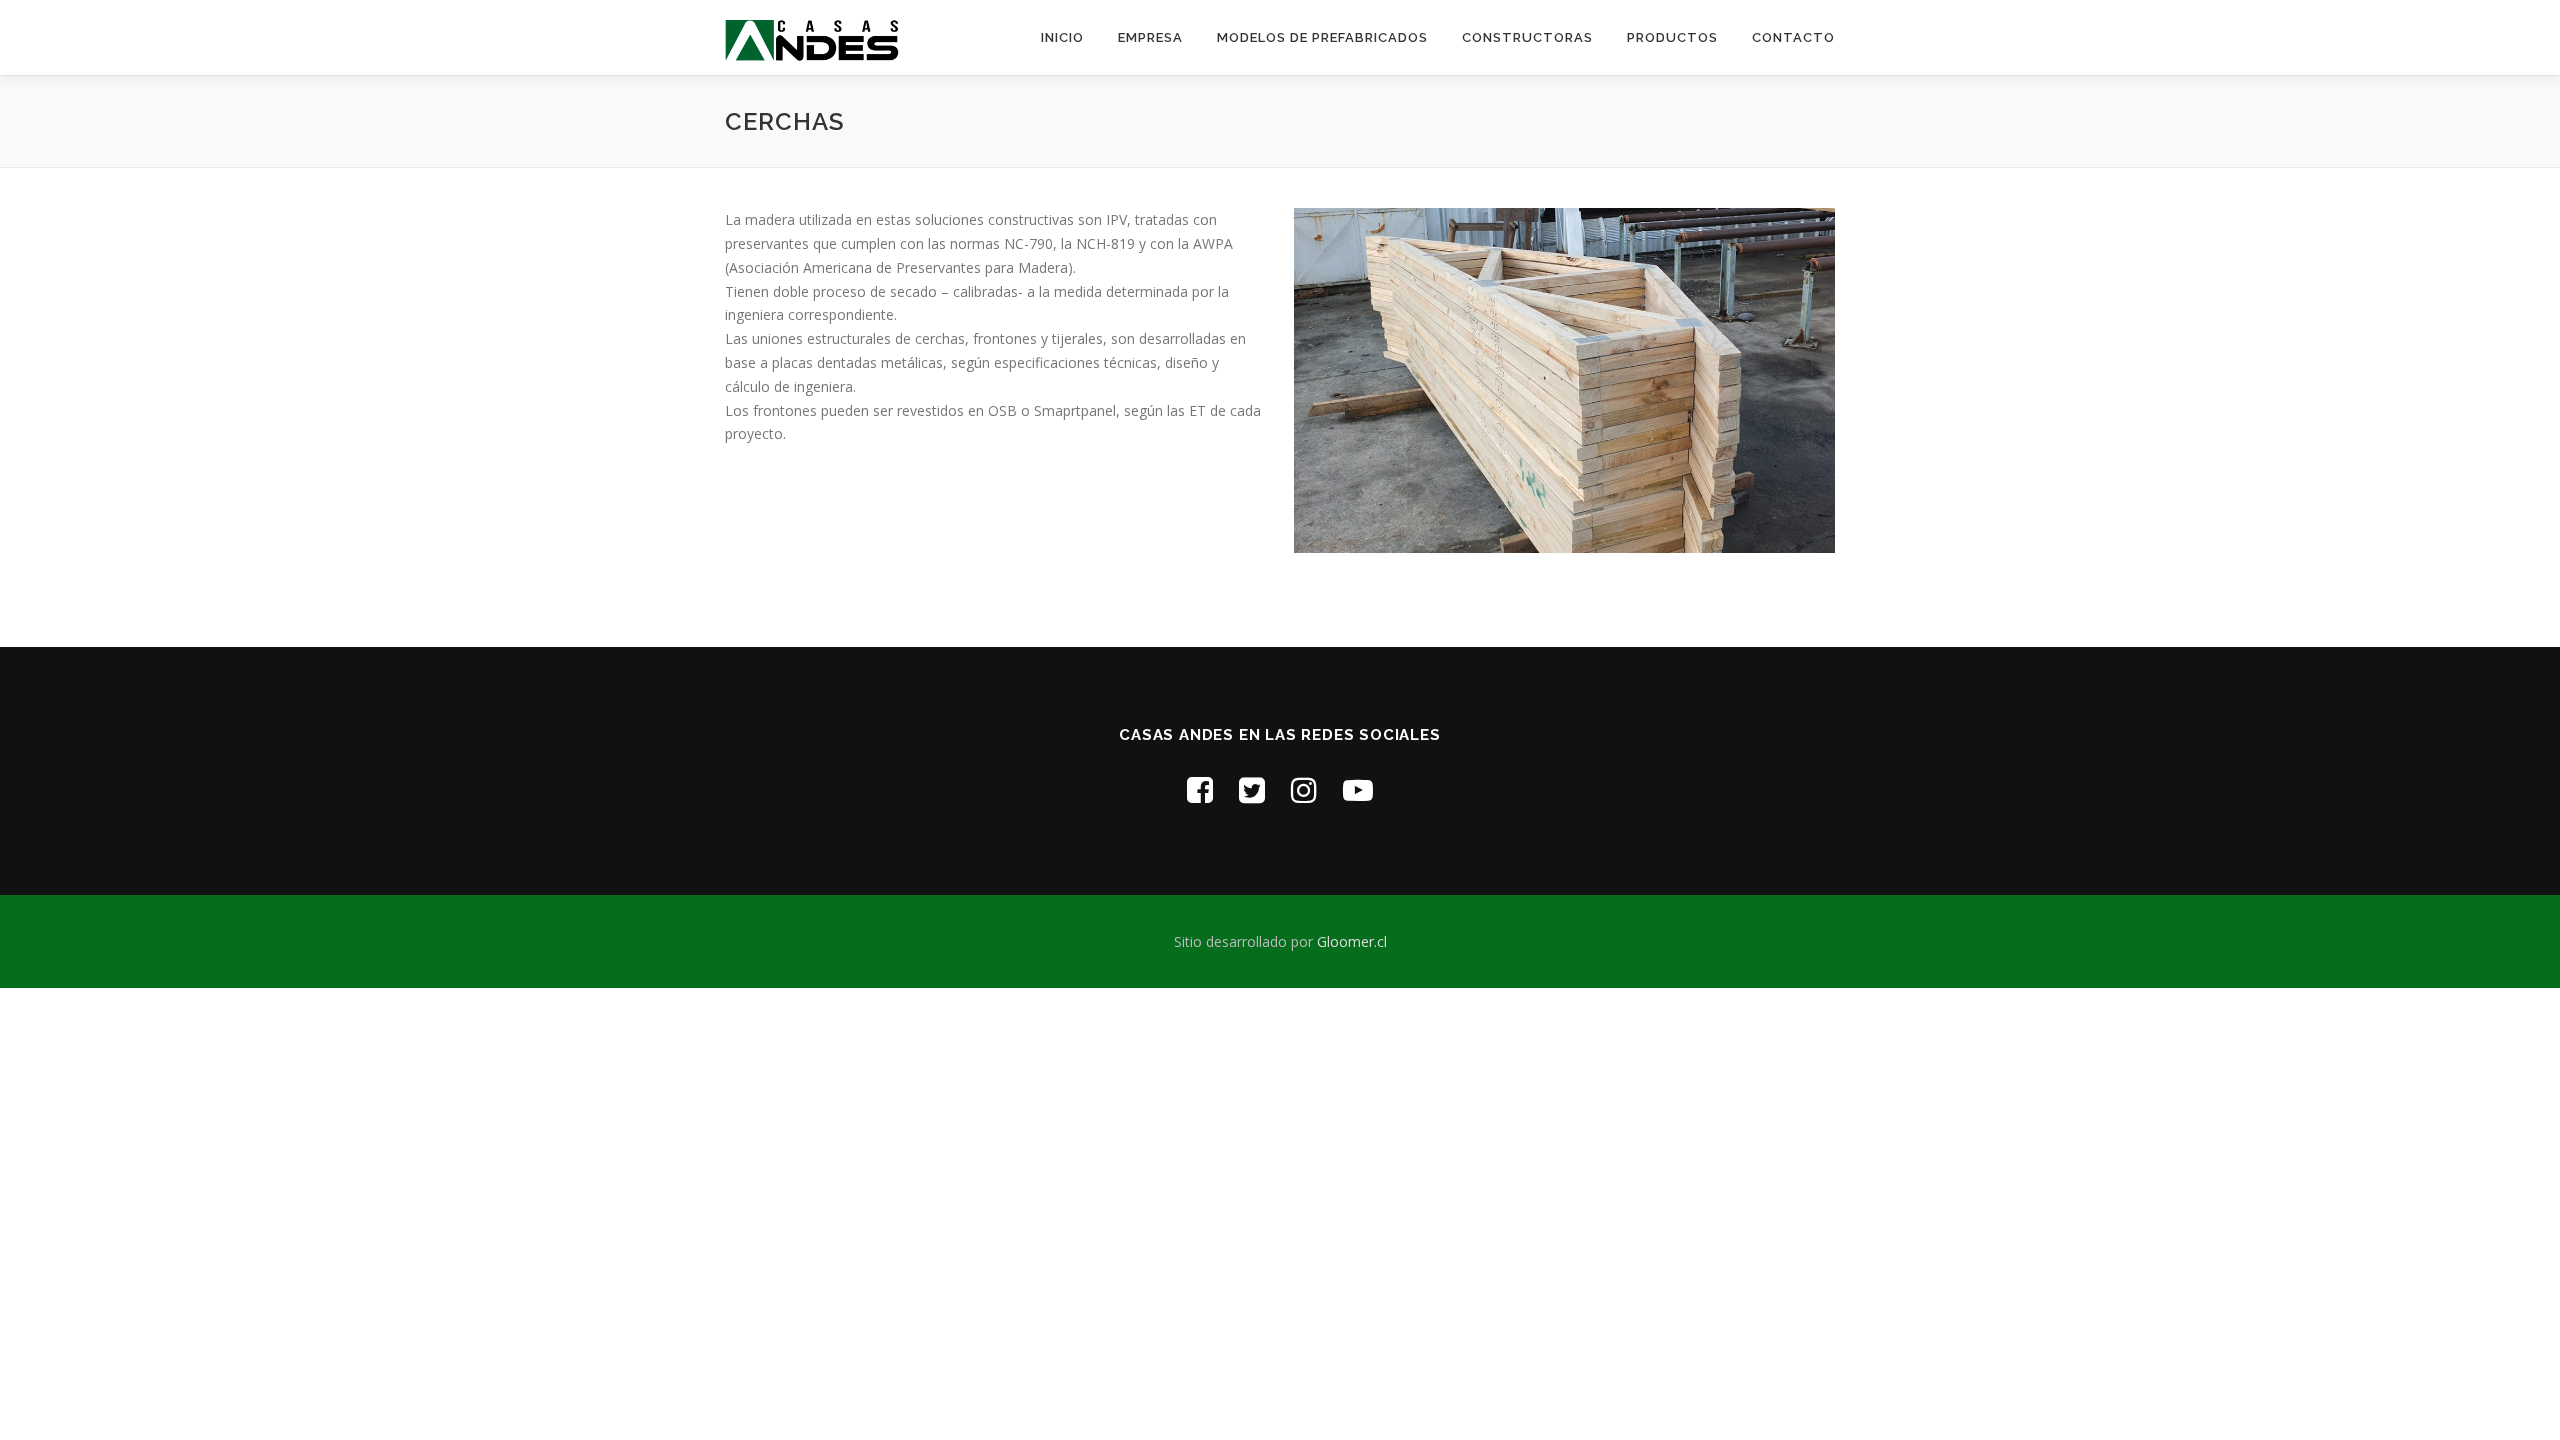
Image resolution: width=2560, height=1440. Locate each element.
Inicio (1062, 37)
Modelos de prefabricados (1322, 37)
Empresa (1150, 37)
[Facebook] (1200, 789)
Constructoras (1527, 37)
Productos (1672, 37)
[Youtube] (1358, 789)
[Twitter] (1252, 789)
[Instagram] (1304, 789)
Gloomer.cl (1352, 941)
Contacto (1793, 37)
